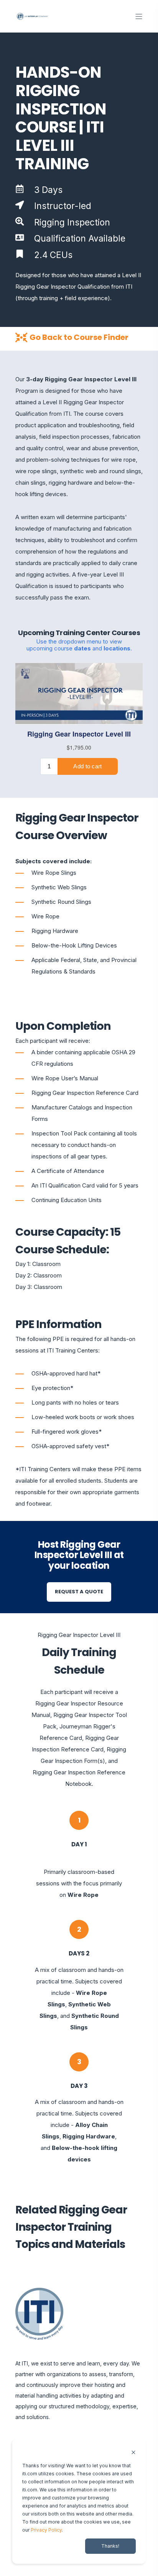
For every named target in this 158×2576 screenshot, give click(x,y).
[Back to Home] (33, 16)
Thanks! (110, 2546)
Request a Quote (79, 1592)
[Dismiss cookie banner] (133, 2453)
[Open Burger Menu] (139, 16)
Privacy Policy (46, 2530)
